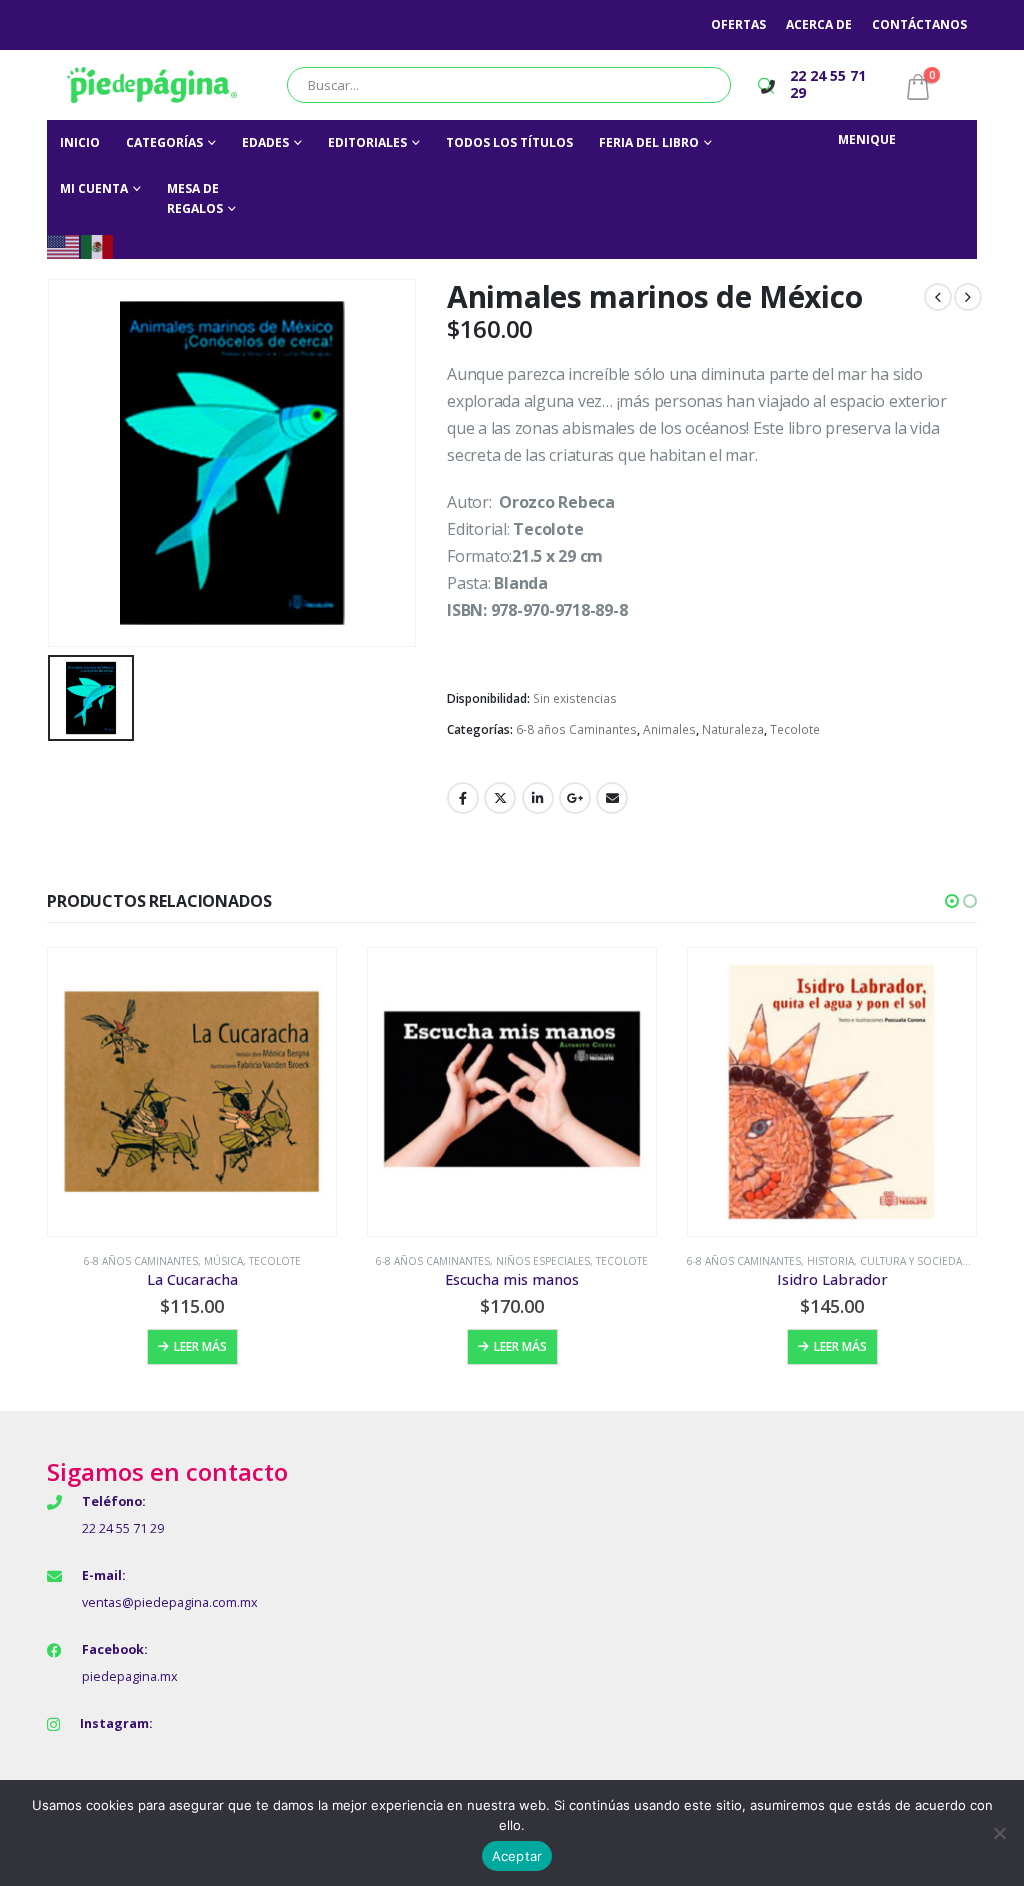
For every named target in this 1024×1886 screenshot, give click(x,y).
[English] (64, 245)
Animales (669, 729)
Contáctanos (919, 24)
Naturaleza (733, 729)
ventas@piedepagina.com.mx (170, 1602)
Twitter (500, 798)
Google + (575, 798)
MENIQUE (867, 139)
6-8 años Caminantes (576, 729)
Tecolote (795, 729)
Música (223, 1261)
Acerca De (819, 24)
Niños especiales (543, 1261)
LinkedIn (538, 798)
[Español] (98, 245)
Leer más (200, 1346)
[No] (999, 1833)
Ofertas (738, 24)
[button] (952, 901)
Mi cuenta (94, 188)
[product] (192, 1092)
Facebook (463, 798)
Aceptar (517, 1856)
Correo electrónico (612, 798)
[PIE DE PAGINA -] (152, 85)
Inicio (80, 142)
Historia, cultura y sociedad (888, 1261)
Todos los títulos (509, 142)
